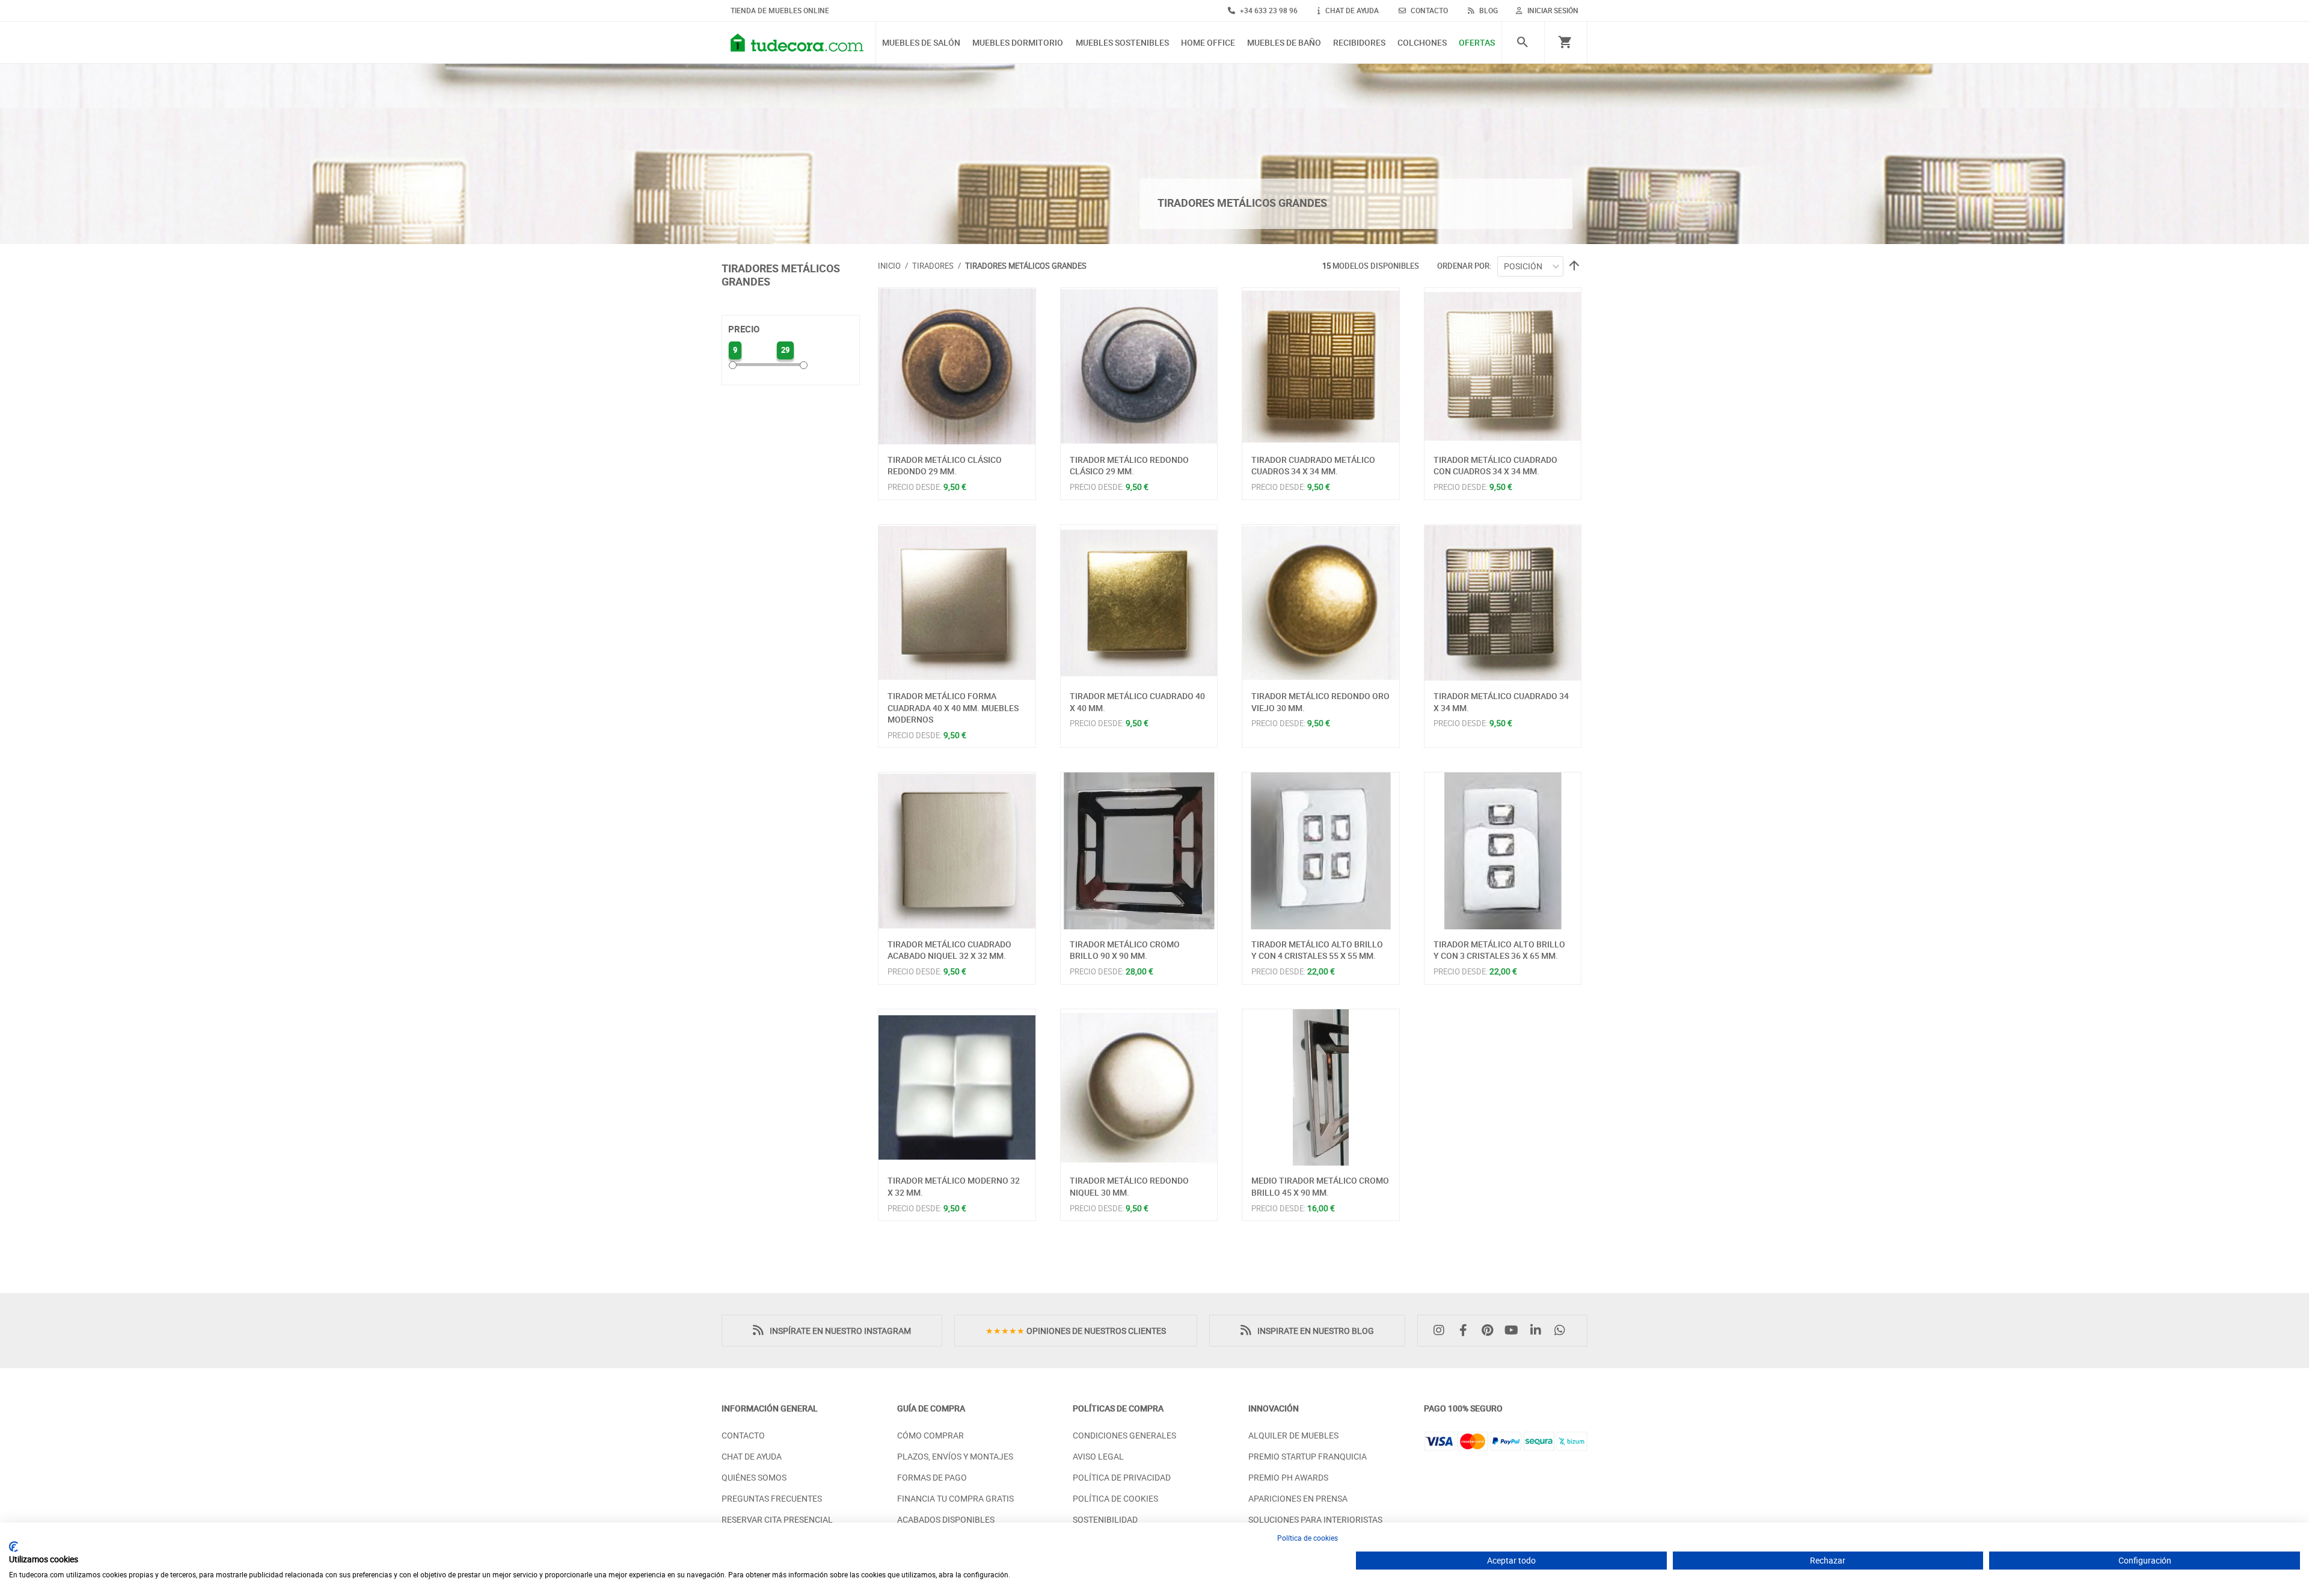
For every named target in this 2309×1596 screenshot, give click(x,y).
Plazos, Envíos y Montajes (955, 1456)
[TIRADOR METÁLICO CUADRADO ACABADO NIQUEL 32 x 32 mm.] (957, 851)
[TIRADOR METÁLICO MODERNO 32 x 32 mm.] (957, 1088)
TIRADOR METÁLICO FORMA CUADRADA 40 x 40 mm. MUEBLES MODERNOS (953, 708)
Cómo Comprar (931, 1435)
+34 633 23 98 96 (1268, 10)
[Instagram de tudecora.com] (1442, 1331)
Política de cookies (1308, 1538)
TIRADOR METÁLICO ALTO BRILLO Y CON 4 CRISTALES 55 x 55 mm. (1317, 950)
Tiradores (933, 266)
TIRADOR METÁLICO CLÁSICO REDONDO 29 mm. (945, 466)
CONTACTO (1428, 10)
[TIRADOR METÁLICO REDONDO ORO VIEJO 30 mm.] (1321, 603)
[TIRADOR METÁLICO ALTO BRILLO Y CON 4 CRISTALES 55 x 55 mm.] (1321, 851)
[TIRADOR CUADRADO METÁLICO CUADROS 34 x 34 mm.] (1321, 366)
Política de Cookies (1115, 1498)
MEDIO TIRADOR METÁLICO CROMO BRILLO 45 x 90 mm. (1320, 1186)
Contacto (743, 1435)
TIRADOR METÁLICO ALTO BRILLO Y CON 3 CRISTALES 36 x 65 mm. (1499, 950)
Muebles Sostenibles (1122, 43)
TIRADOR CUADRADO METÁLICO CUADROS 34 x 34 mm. (1313, 466)
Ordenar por (1463, 266)
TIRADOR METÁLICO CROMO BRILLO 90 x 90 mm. (1125, 950)
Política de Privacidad (1122, 1477)
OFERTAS (1477, 43)
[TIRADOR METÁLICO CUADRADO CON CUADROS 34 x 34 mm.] (1503, 366)
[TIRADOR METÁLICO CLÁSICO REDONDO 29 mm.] (957, 366)
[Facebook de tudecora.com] (1466, 1331)
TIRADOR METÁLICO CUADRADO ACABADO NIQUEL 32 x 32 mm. (949, 950)
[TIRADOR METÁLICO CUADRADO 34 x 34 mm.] (1503, 603)
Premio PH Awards (1288, 1477)
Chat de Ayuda (752, 1456)
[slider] (733, 365)
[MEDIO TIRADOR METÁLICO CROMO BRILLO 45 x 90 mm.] (1321, 1088)
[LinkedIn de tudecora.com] (1539, 1331)
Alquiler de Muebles (1293, 1435)
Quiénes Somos (754, 1477)
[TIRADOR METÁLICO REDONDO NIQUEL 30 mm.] (1139, 1088)
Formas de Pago (932, 1477)
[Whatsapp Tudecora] (1563, 1331)
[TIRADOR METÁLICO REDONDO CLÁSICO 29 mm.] (1139, 366)
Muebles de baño (1284, 43)
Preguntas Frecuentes (772, 1498)
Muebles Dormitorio (1018, 43)
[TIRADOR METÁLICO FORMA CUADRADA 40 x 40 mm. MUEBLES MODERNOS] (957, 603)
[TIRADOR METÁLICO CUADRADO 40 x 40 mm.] (1139, 603)
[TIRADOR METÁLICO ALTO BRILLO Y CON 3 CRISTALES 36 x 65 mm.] (1503, 851)
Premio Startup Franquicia (1308, 1456)
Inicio (889, 266)
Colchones (1422, 43)
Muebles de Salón (921, 43)
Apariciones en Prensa (1298, 1498)
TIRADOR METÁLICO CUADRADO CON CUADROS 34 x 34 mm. (1495, 466)
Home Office (1208, 43)
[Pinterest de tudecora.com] (1490, 1331)
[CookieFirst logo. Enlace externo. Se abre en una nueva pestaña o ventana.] (14, 1547)
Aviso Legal (1098, 1456)
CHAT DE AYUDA (1351, 10)
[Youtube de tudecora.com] (1515, 1331)
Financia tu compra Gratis (955, 1498)
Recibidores (1359, 43)
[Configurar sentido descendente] (1572, 267)
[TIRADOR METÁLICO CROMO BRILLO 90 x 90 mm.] (1139, 851)
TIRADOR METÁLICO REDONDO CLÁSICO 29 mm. (1129, 466)
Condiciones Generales (1124, 1435)
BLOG (1488, 10)
